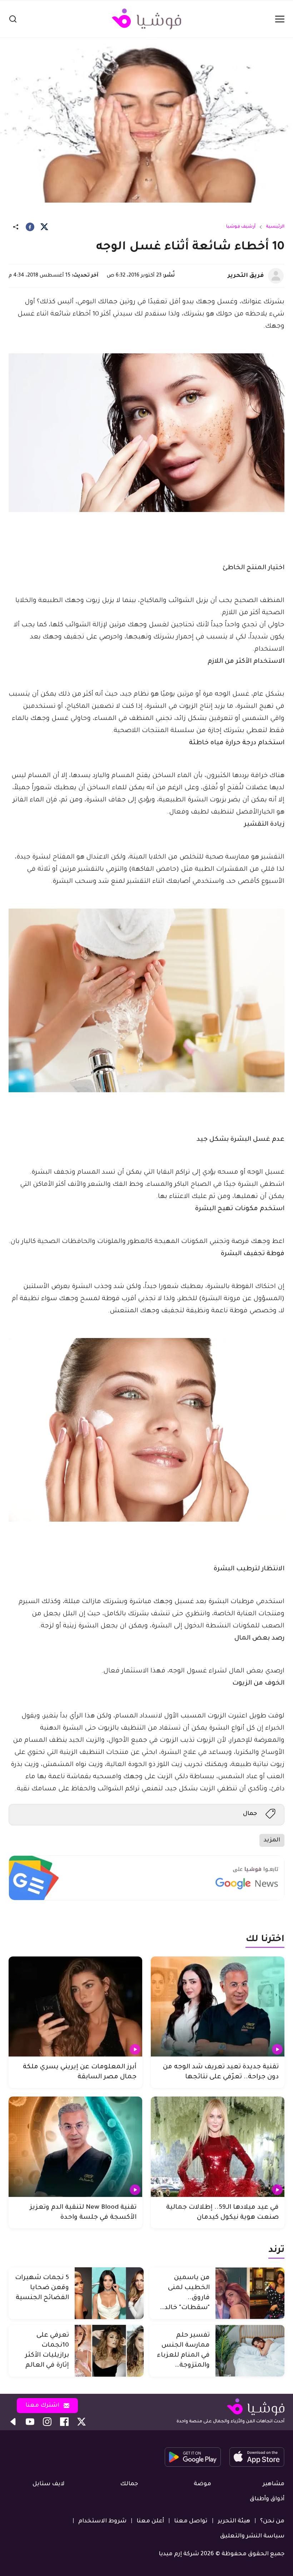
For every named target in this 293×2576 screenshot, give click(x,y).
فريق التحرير (246, 276)
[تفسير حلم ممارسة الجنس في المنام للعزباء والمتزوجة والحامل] (250, 2351)
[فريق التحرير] (276, 276)
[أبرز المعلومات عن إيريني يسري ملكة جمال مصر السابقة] (75, 2007)
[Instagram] (47, 2422)
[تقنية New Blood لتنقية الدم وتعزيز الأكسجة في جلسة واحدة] (75, 2147)
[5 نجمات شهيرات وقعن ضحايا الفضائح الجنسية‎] (109, 2293)
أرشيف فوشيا (241, 227)
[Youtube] (30, 2422)
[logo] (146, 19)
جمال (250, 1814)
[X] (44, 227)
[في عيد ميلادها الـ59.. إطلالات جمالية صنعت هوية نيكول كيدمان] (218, 2147)
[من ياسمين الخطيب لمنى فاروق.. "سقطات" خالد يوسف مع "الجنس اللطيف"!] (250, 2293)
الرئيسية (275, 227)
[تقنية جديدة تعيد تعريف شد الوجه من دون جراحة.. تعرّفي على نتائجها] (218, 2007)
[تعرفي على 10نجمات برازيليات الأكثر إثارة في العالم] (109, 2351)
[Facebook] (30, 227)
